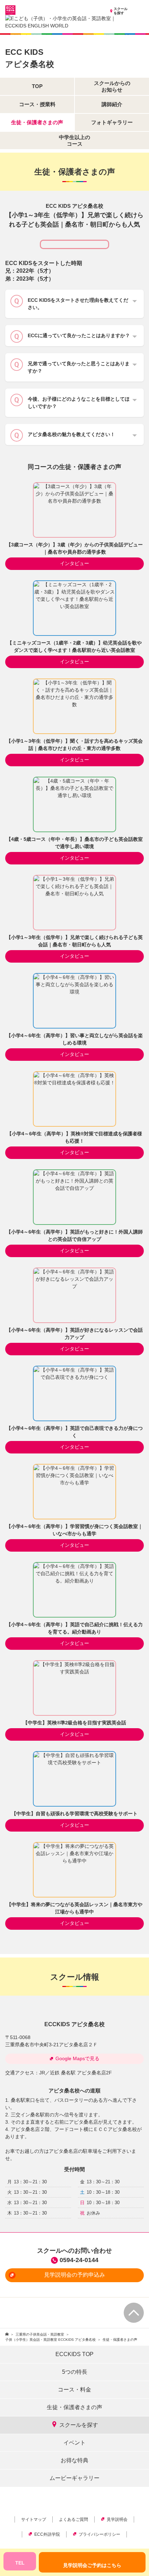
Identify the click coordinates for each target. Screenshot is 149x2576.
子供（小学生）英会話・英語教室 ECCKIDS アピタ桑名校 (50, 2340)
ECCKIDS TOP (74, 2354)
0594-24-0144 (79, 2260)
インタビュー (74, 563)
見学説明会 (117, 2519)
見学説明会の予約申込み (74, 2275)
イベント (74, 2443)
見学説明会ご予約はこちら (92, 2565)
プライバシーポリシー (99, 2534)
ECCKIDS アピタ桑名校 (74, 2024)
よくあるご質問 (73, 2519)
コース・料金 (74, 2390)
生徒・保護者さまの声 (74, 2407)
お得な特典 (74, 2460)
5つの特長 (75, 2372)
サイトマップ (34, 2519)
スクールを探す (121, 11)
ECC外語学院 (47, 2534)
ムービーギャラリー (74, 2478)
